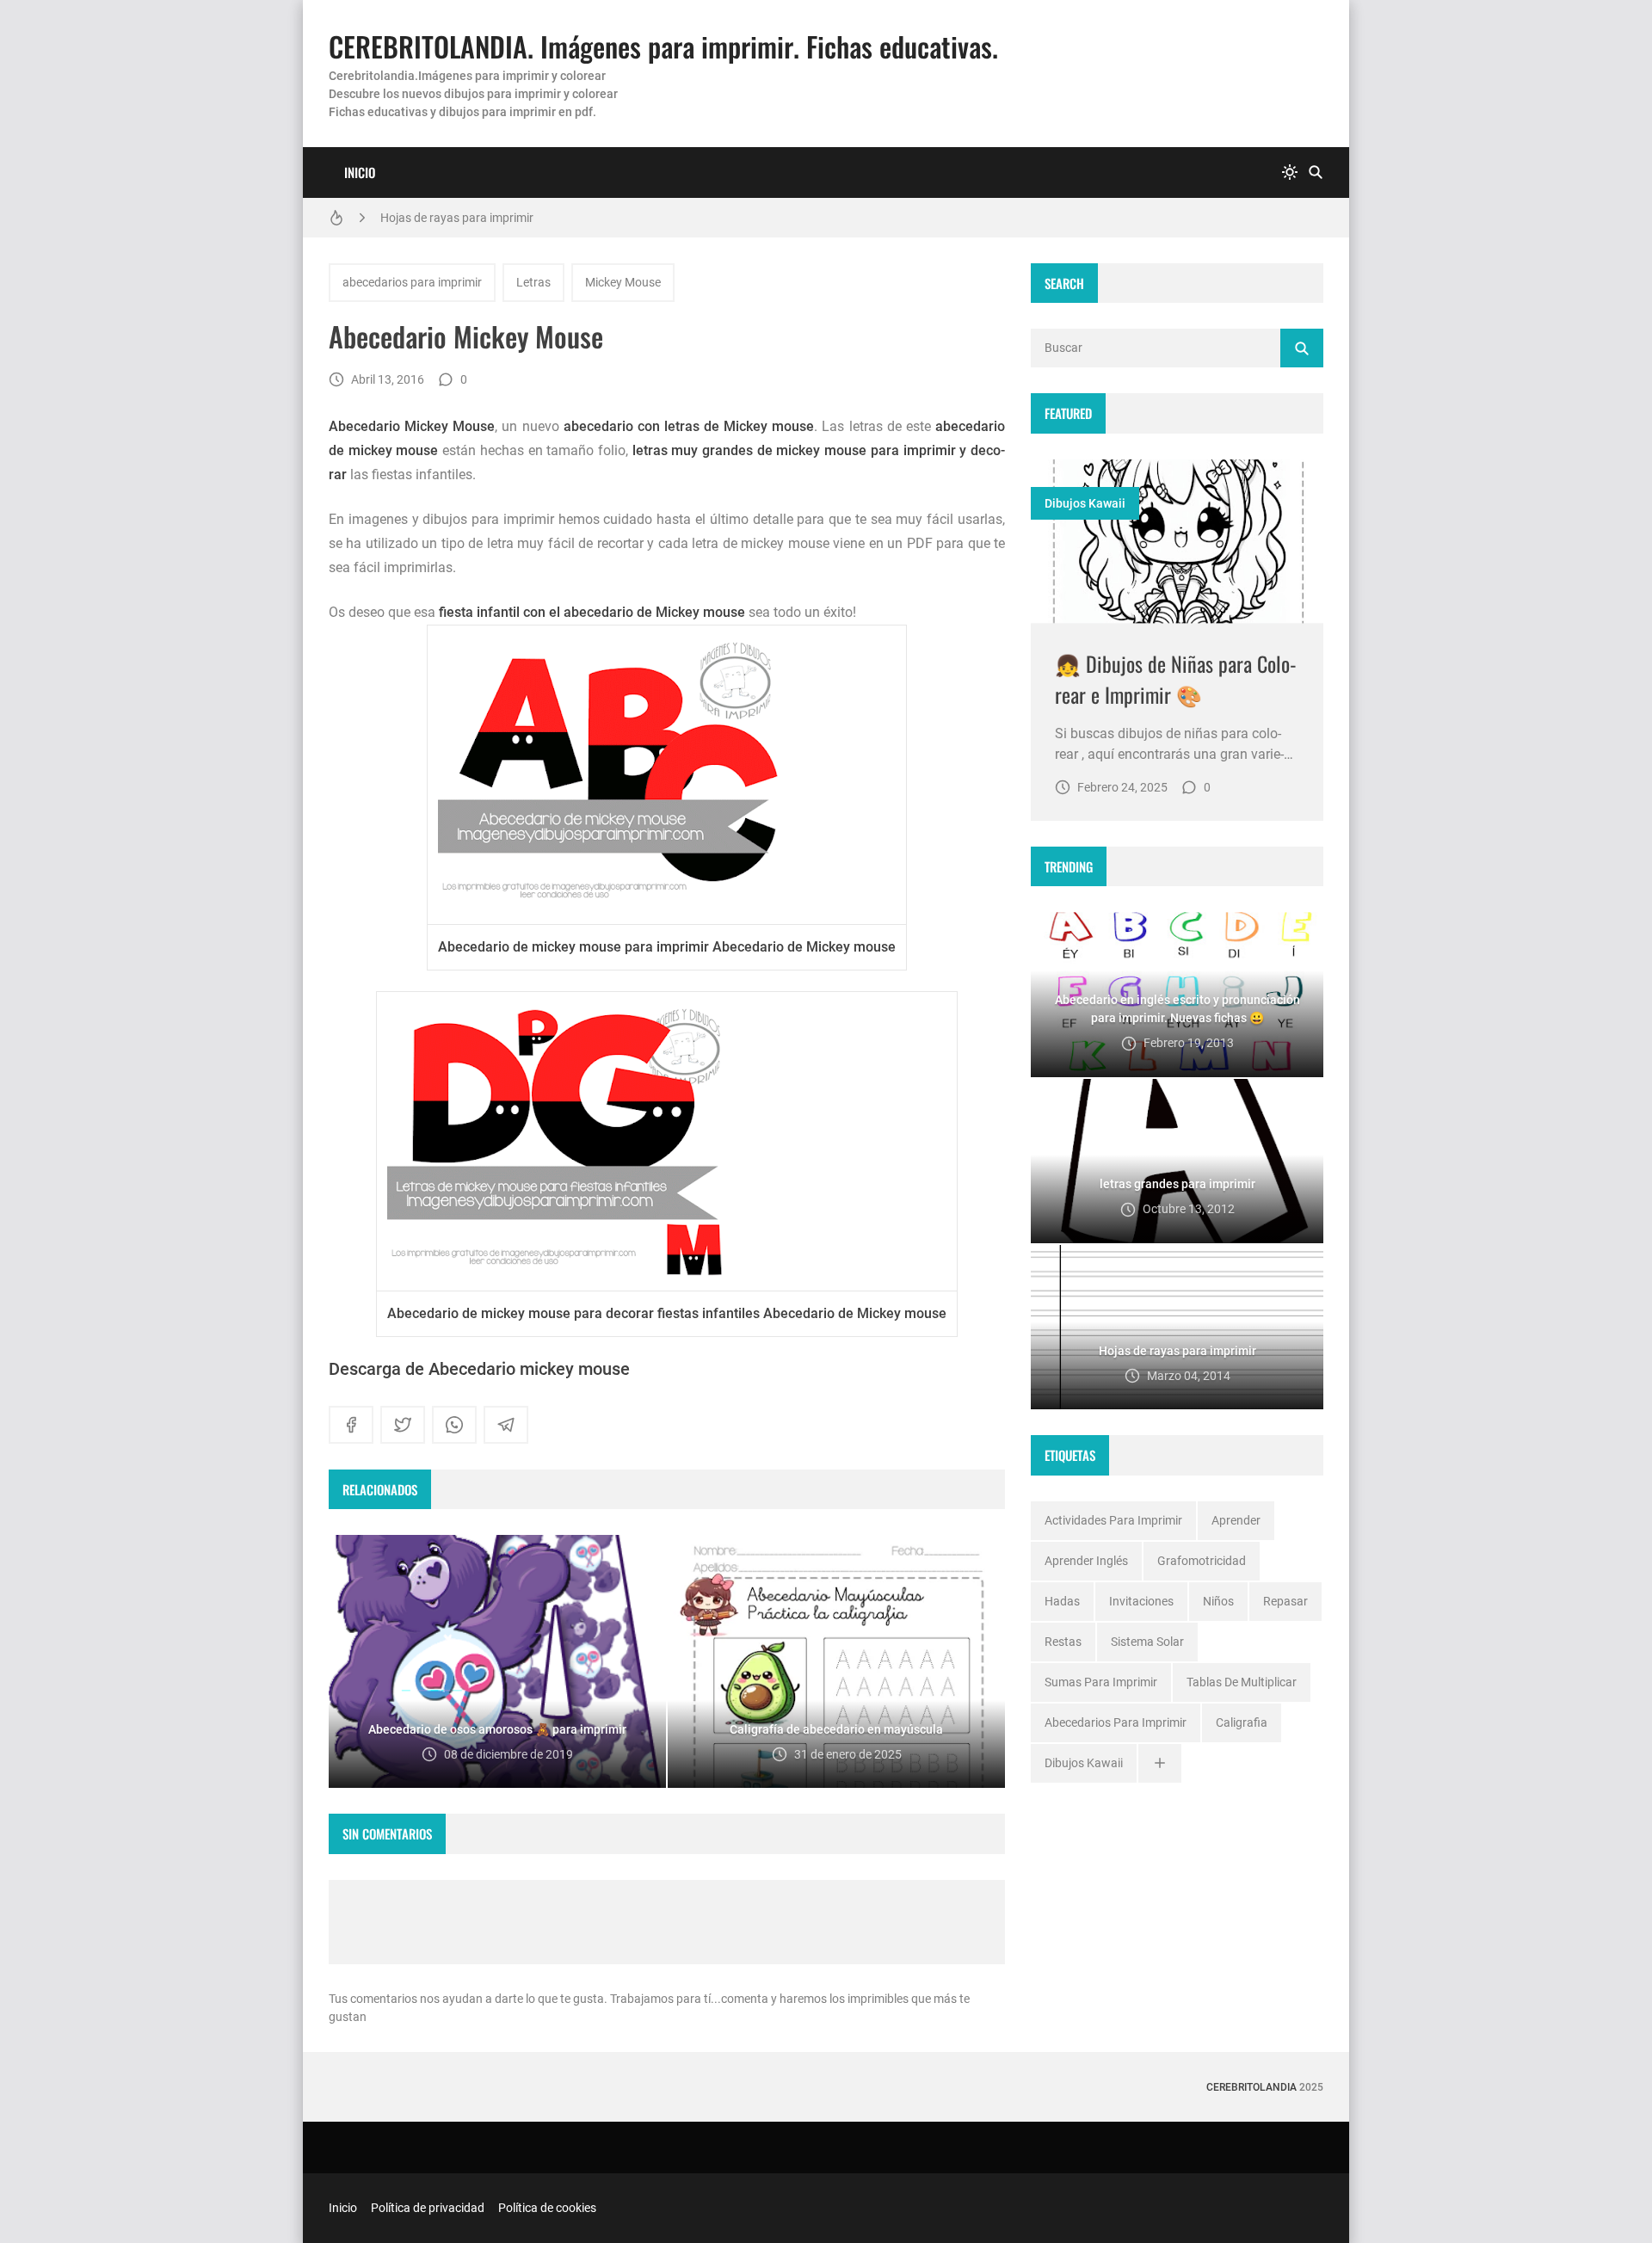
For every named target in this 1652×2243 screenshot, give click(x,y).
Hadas (1062, 1601)
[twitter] (403, 1425)
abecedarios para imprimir (412, 282)
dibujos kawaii (1085, 503)
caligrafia (1242, 1722)
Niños (1218, 1601)
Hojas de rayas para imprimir (457, 218)
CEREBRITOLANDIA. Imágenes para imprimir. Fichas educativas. (663, 46)
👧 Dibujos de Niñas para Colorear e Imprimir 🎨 (1176, 679)
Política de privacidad (428, 2208)
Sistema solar (1147, 1642)
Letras (533, 282)
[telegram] (506, 1425)
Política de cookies (547, 2208)
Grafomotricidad (1202, 1561)
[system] (1290, 173)
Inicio (360, 172)
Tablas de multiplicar (1242, 1682)
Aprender (1236, 1520)
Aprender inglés (1086, 1561)
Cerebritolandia (1251, 2087)
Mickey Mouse (623, 282)
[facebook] (351, 1425)
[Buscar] (1316, 173)
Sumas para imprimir (1101, 1682)
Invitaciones (1141, 1601)
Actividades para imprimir (1113, 1520)
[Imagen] (1177, 542)
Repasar (1285, 1601)
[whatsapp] (454, 1425)
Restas (1063, 1642)
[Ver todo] (1160, 1763)
